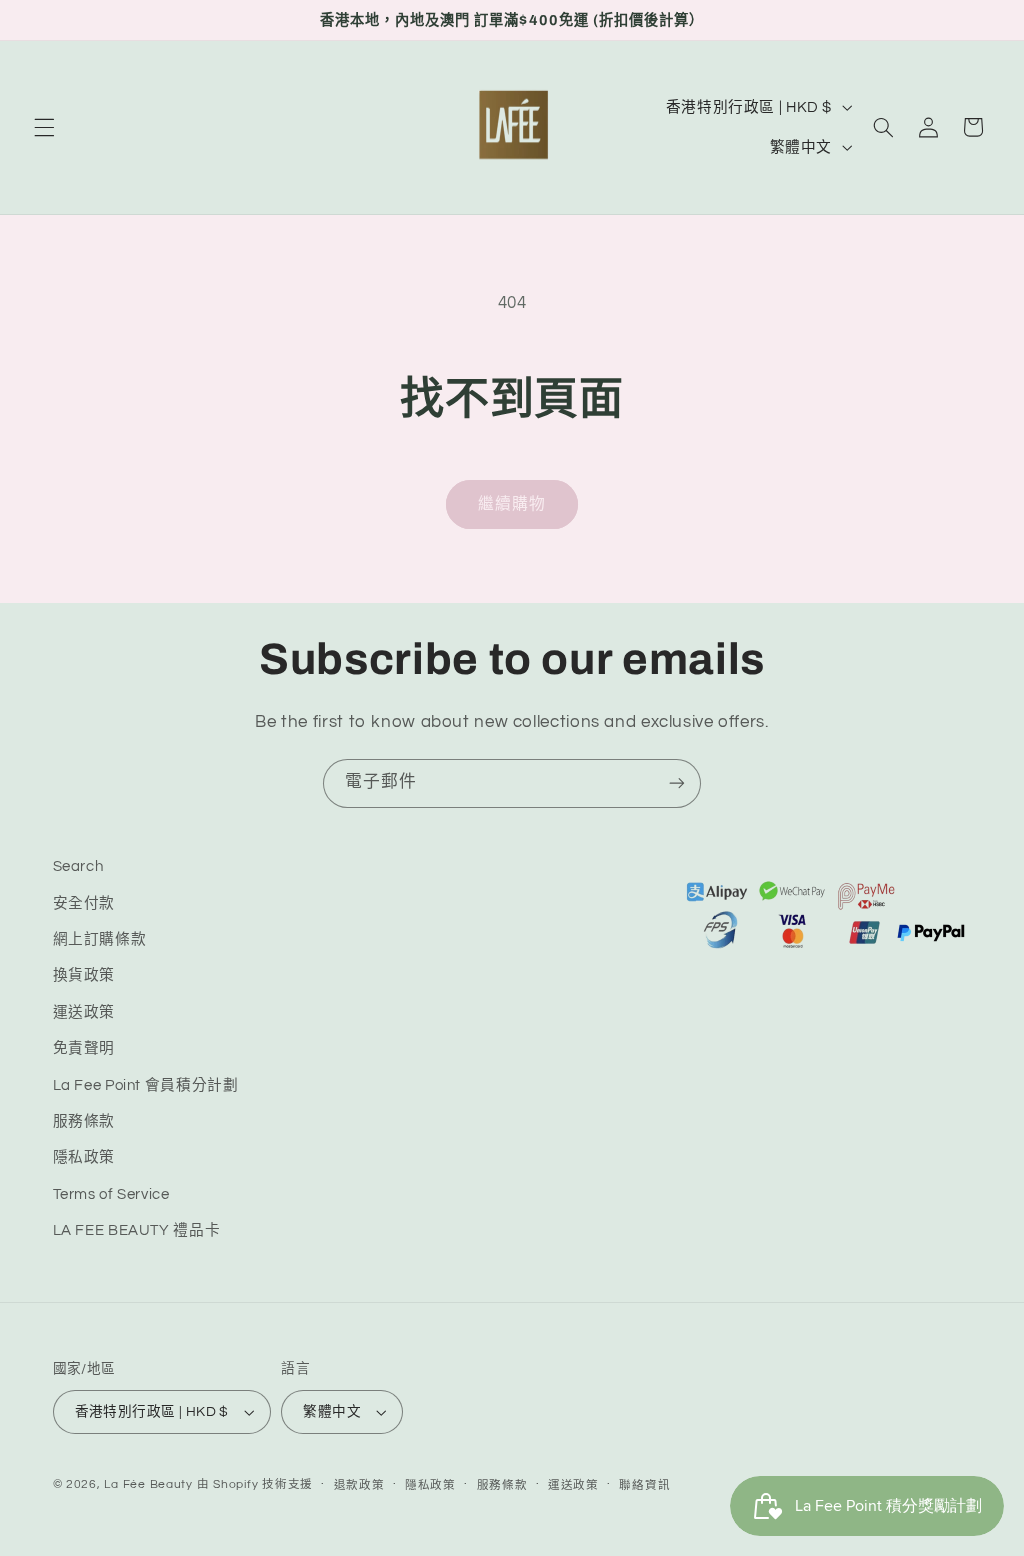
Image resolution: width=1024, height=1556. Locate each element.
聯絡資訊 (644, 1485)
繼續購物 (512, 504)
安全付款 (84, 903)
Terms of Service (111, 1194)
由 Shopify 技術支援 (255, 1484)
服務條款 (84, 1121)
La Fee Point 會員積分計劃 (146, 1085)
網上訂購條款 (100, 939)
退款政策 (359, 1485)
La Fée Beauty (148, 1484)
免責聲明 (84, 1048)
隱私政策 (84, 1157)
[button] (44, 127)
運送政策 (84, 1012)
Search (78, 866)
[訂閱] (677, 783)
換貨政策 (84, 975)
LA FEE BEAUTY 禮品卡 (137, 1230)
